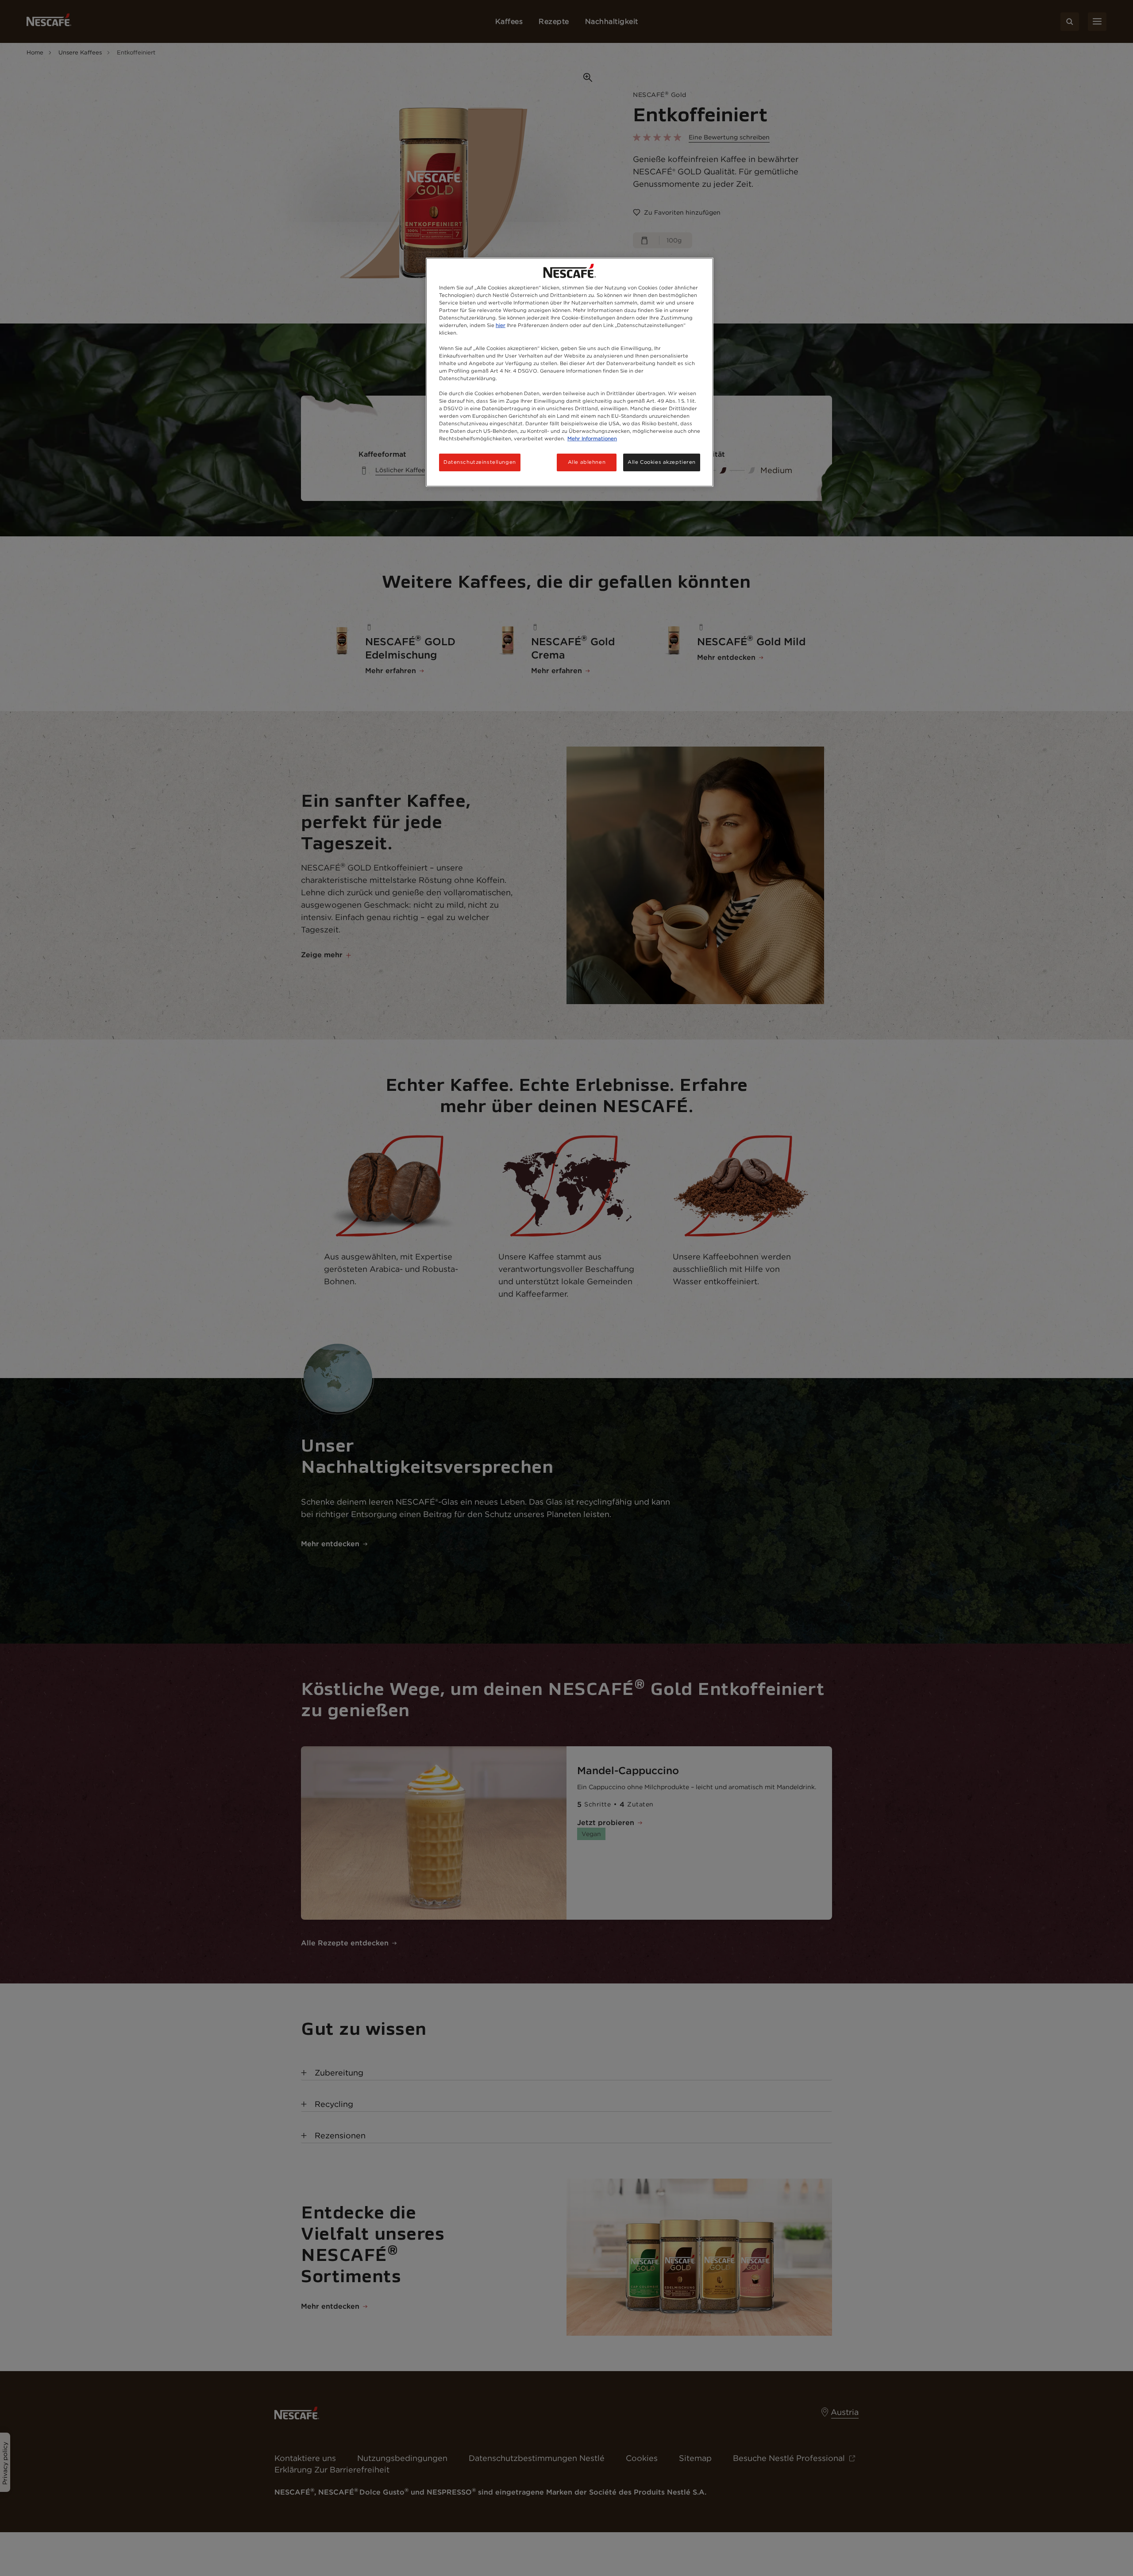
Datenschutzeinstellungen (480, 462)
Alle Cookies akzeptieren (662, 462)
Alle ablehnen (587, 462)
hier (501, 325)
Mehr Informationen (592, 439)
